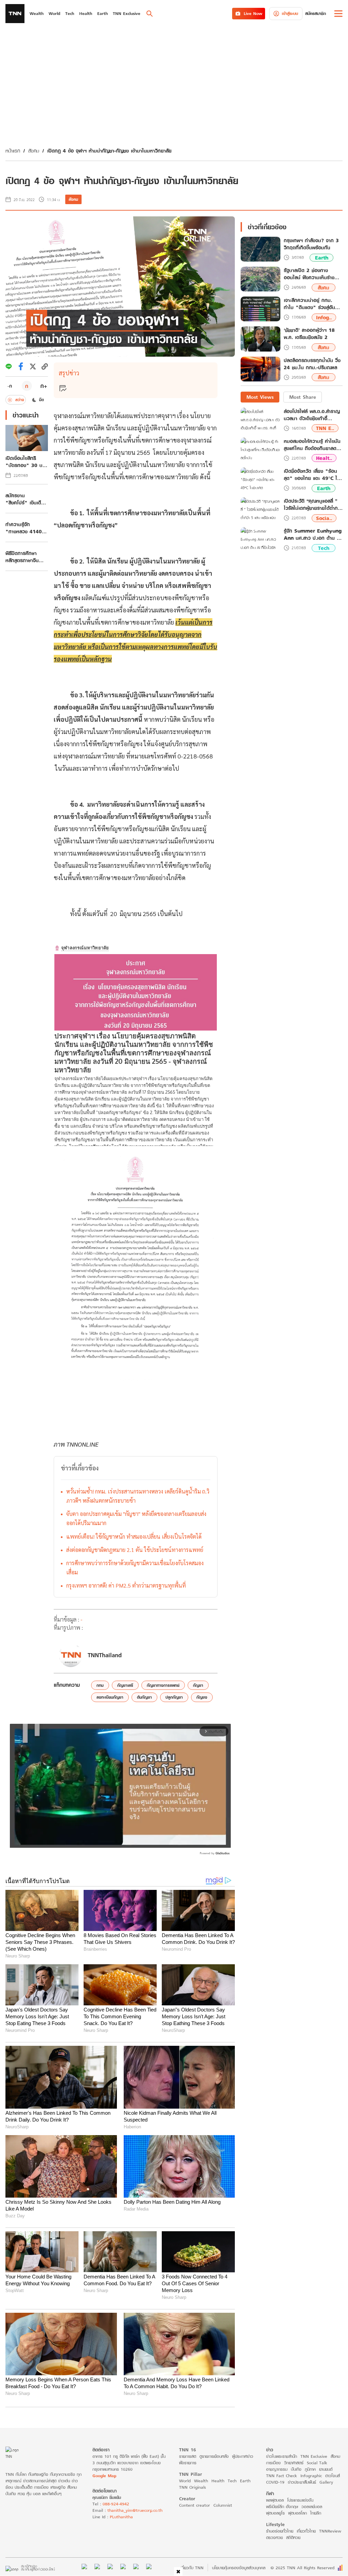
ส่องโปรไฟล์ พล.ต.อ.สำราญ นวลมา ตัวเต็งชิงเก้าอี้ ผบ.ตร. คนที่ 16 (312, 415)
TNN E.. (325, 428)
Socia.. (324, 518)
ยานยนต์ (326, 2469)
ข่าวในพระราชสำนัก (282, 2456)
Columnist (223, 2505)
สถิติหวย (293, 2537)
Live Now (253, 13)
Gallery (326, 2482)
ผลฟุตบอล (275, 2500)
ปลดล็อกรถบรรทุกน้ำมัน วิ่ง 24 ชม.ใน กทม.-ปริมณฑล (312, 364)
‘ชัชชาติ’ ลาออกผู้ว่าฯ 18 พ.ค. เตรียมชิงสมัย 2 (309, 334)
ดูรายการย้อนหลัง (214, 2456)
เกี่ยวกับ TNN (192, 2568)
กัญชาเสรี (125, 1685)
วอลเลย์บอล (312, 2507)
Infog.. (324, 317)
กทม (100, 1685)
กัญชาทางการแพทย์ (163, 1685)
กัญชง (202, 1697)
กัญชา (198, 1685)
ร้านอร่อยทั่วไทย (280, 2531)
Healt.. (324, 458)
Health (218, 2481)
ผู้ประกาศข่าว (243, 2456)
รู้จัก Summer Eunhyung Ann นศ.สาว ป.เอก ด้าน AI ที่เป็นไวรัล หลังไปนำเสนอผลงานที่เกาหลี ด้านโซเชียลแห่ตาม (313, 534)
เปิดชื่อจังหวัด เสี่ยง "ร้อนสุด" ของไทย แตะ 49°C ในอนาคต (312, 475)
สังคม (34, 151)
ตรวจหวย (274, 2537)
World (185, 2481)
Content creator (195, 2505)
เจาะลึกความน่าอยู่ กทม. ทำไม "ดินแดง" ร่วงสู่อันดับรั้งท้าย (312, 304)
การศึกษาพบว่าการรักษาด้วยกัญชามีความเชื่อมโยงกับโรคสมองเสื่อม (135, 1568)
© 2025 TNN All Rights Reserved (302, 2568)
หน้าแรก (13, 151)
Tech (324, 548)
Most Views (260, 397)
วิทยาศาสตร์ (294, 2463)
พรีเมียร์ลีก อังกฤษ (282, 2507)
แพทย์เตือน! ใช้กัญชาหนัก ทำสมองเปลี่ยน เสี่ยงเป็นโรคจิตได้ (134, 1536)
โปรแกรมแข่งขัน (300, 2500)
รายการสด (188, 2456)
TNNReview (330, 2531)
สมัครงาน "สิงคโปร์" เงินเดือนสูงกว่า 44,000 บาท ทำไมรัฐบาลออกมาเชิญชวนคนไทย (27, 499)
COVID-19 (275, 2482)
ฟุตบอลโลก (298, 2513)
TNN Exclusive (314, 2456)
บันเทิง (296, 2469)
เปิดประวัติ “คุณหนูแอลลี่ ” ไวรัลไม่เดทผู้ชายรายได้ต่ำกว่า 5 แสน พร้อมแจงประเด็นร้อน (313, 504)
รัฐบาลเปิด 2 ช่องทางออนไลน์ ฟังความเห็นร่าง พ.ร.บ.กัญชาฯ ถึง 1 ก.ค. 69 (310, 274)
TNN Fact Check (282, 2476)
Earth (322, 258)
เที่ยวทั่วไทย (306, 2531)
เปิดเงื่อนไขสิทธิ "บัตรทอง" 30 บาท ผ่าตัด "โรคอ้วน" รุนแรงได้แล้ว (27, 462)
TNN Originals (193, 2487)
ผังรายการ (188, 2463)
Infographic (311, 2476)
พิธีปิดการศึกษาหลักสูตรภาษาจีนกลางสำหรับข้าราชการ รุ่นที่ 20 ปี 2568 (25, 557)
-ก (10, 386)
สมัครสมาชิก (316, 13)
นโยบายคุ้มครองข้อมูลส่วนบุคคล (239, 2568)
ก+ (44, 386)
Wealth (201, 2481)
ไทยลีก (316, 2513)
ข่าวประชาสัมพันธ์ (302, 2482)
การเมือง (273, 2463)
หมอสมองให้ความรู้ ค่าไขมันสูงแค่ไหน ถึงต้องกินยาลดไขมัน (312, 445)
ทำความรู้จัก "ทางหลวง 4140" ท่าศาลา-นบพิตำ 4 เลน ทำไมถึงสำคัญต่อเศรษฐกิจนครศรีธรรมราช (25, 528)
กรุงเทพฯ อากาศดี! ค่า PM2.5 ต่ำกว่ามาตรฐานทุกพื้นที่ (126, 1585)
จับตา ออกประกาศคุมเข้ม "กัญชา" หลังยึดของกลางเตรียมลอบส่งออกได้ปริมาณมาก (136, 1518)
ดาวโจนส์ (333, 2476)
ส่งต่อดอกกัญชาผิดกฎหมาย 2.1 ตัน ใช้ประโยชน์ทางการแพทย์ (135, 1550)
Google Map (104, 2476)
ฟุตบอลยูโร (275, 2513)
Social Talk (317, 2463)
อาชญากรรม (277, 2469)
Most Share (303, 397)
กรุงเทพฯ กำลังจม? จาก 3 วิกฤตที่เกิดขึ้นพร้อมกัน (311, 244)
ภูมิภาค (310, 2469)
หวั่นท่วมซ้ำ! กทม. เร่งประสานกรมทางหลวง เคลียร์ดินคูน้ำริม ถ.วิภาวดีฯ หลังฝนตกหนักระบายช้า (138, 1496)
